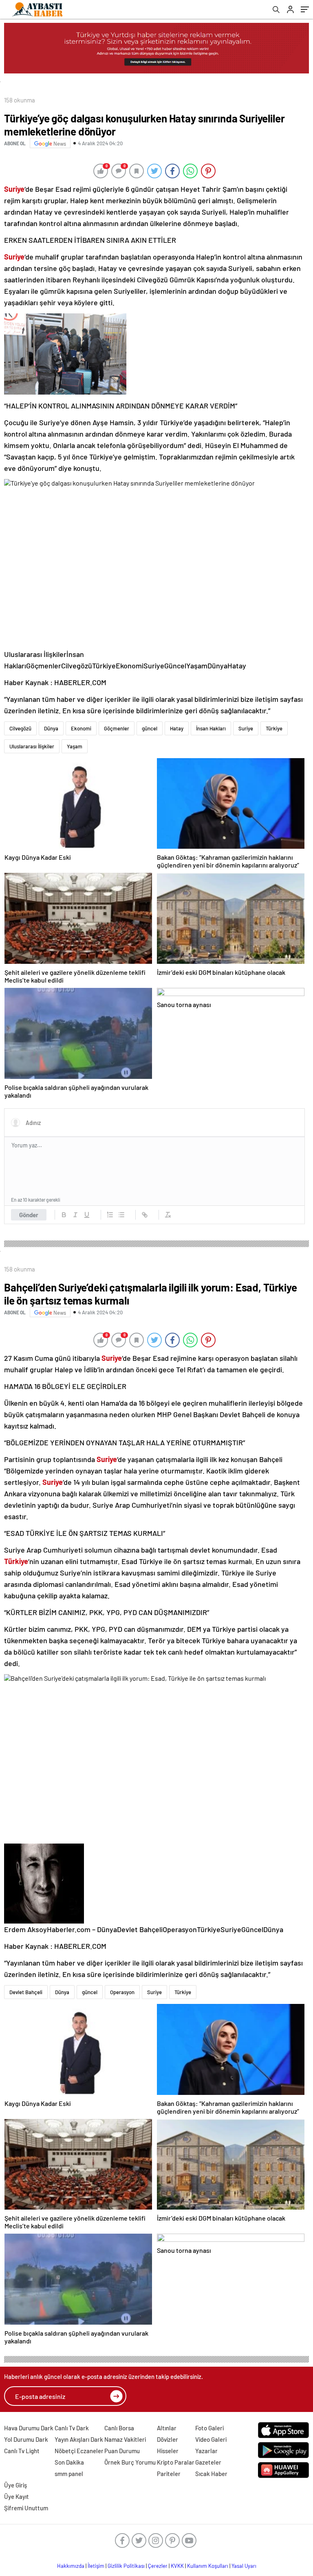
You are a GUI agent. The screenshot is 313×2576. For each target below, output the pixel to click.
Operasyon (122, 1992)
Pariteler (169, 2474)
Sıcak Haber (211, 2474)
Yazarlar (206, 2451)
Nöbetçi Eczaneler (79, 2451)
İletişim (96, 2566)
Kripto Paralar (176, 2462)
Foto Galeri (209, 2428)
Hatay (177, 728)
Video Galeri (211, 2439)
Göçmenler (117, 728)
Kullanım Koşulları (208, 2566)
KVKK (177, 2566)
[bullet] (121, 1215)
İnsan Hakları (211, 728)
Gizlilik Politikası (126, 2566)
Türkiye (274, 728)
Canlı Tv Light (22, 2451)
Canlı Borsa (119, 2428)
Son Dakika (69, 2462)
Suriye (246, 728)
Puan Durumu (122, 2451)
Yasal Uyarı (244, 2566)
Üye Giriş (15, 2485)
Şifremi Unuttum (26, 2508)
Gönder (29, 1215)
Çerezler (158, 2566)
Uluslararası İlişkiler (32, 746)
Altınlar (167, 2428)
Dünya (51, 728)
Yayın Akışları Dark (79, 2439)
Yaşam (75, 746)
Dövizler (168, 2439)
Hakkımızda (71, 2566)
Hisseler (168, 2451)
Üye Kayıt (17, 2496)
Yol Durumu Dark (26, 2439)
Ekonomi (81, 728)
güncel (150, 728)
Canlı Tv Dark (72, 2428)
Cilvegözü (20, 728)
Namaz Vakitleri (125, 2439)
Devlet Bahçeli (26, 1992)
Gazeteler (208, 2462)
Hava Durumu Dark (29, 2428)
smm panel (69, 2474)
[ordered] (110, 1215)
